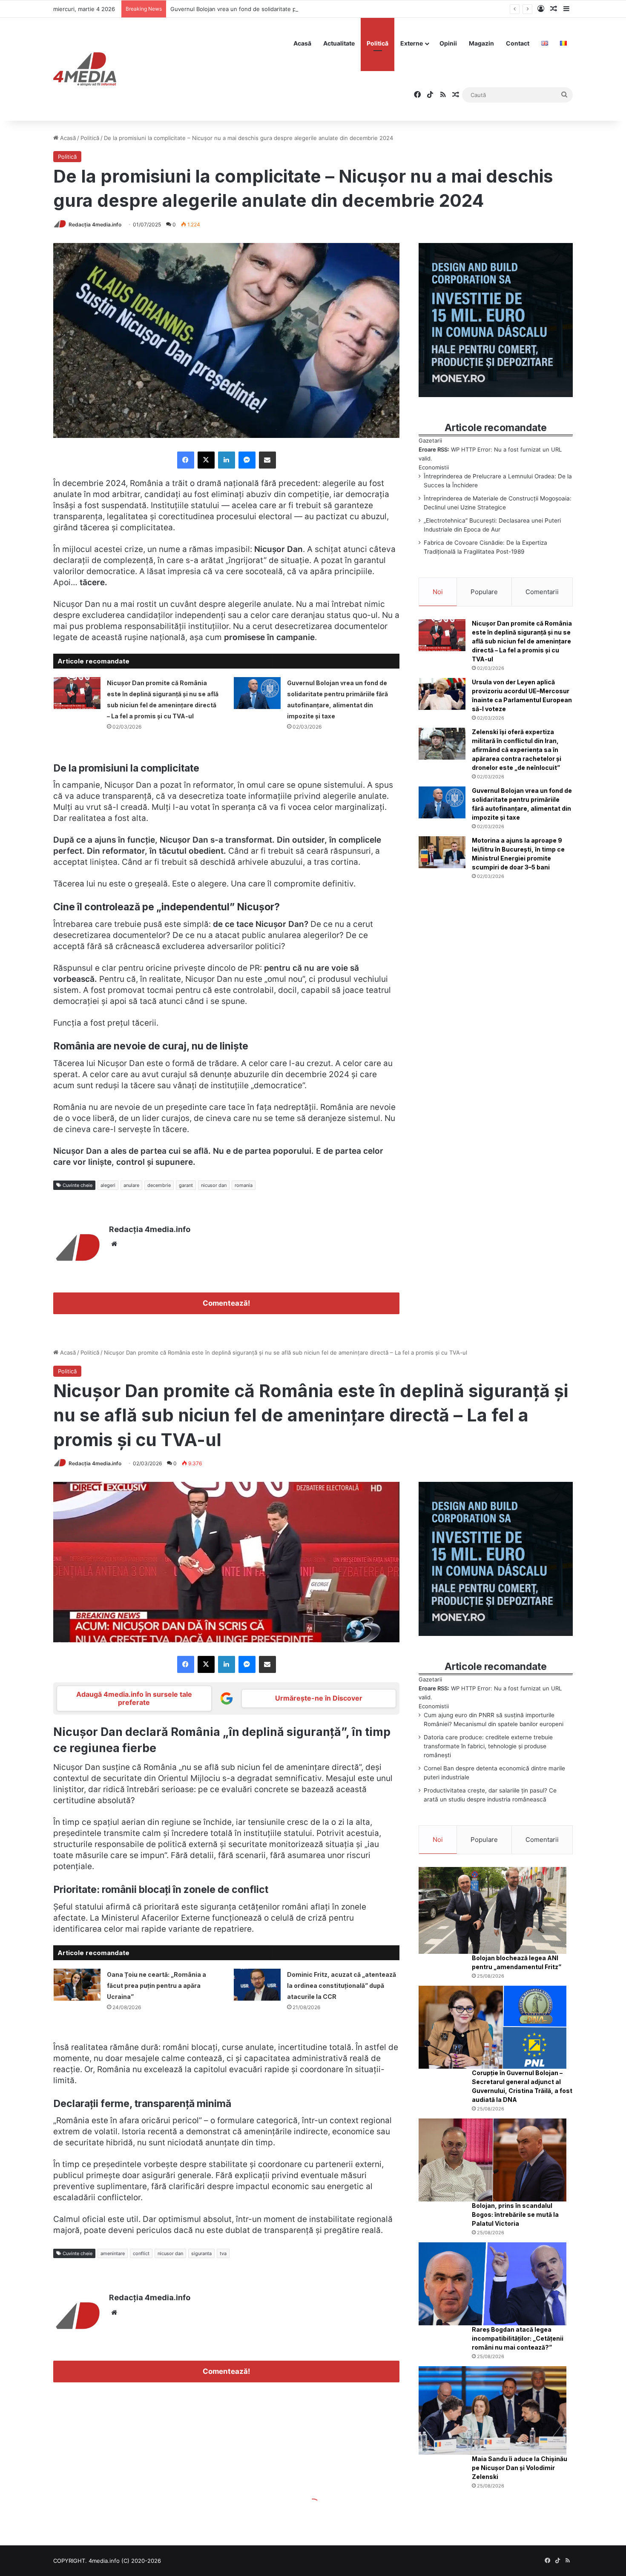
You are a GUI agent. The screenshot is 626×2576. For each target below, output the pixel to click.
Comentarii (542, 592)
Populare (484, 592)
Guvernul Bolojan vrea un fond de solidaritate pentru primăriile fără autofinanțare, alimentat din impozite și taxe (318, 9)
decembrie (159, 1185)
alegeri (108, 1185)
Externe (412, 43)
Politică (378, 43)
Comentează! (226, 1303)
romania (244, 1185)
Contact (518, 43)
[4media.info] (85, 69)
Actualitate (339, 43)
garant (186, 1185)
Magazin (481, 43)
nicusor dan (214, 1185)
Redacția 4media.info (95, 224)
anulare (131, 1185)
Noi (438, 592)
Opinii (448, 43)
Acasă (302, 43)
